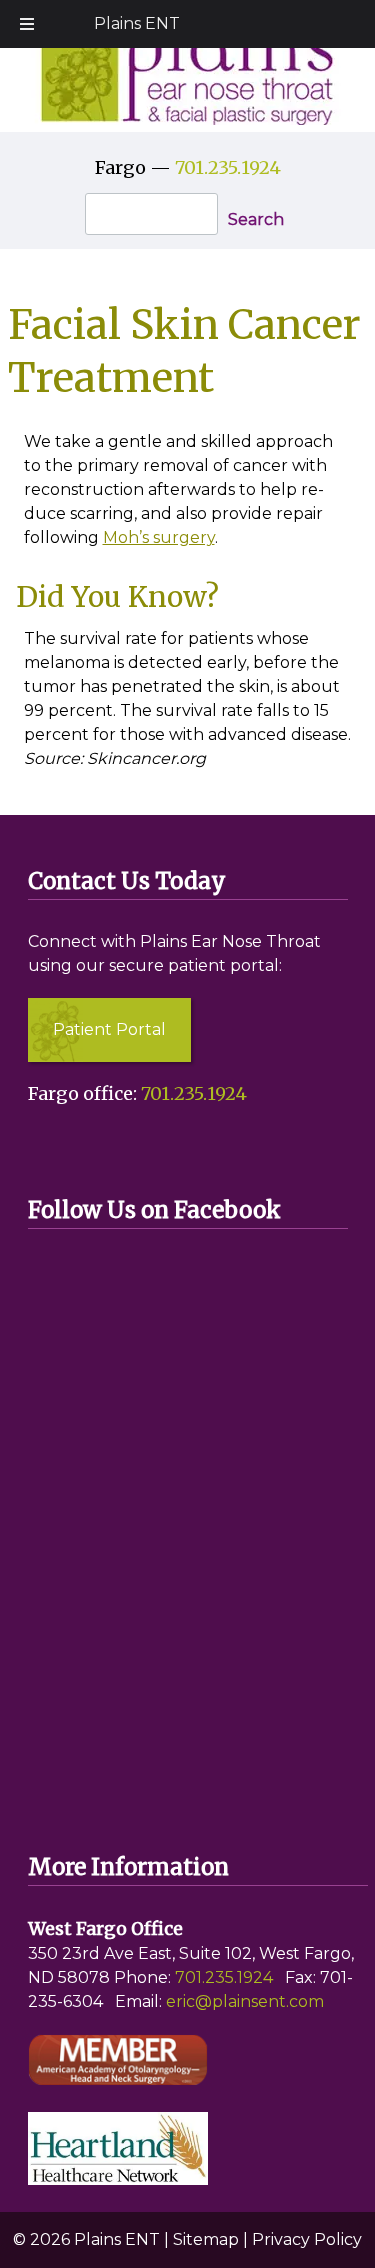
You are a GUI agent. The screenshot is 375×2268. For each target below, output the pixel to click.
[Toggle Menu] (27, 24)
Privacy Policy (307, 2239)
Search (256, 219)
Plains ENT (137, 23)
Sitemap (206, 2239)
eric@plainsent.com (245, 2001)
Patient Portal (109, 1029)
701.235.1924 (228, 167)
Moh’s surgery (159, 537)
